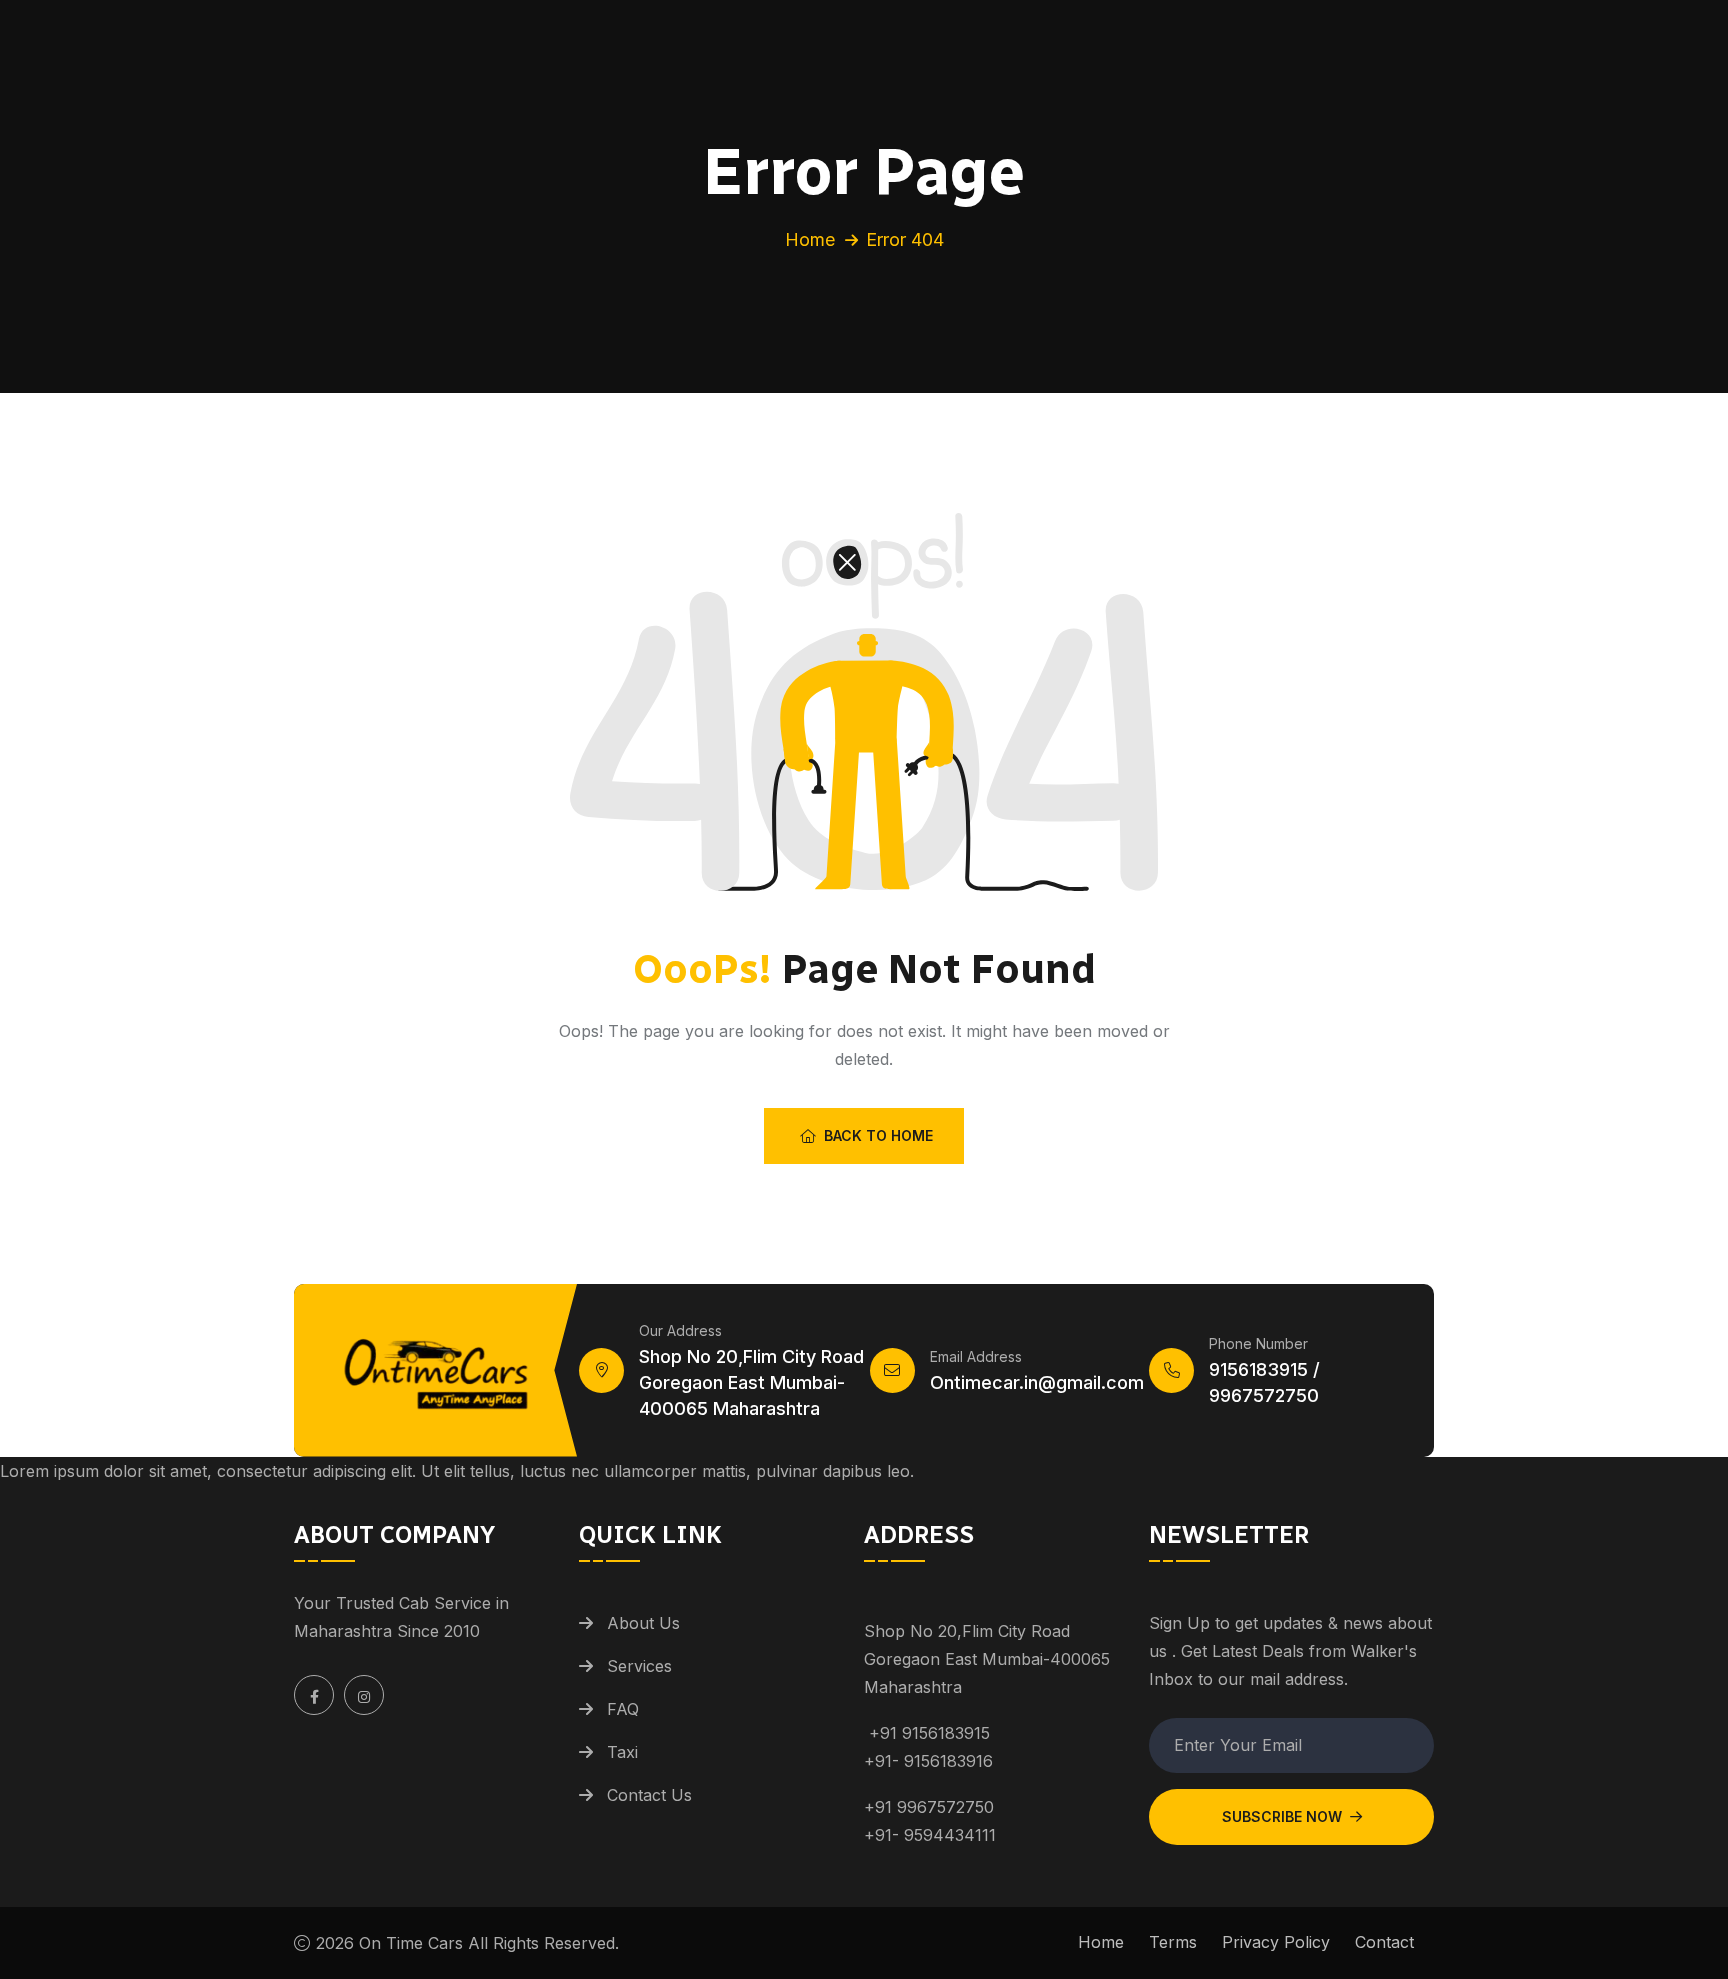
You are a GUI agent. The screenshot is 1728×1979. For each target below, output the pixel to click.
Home (810, 239)
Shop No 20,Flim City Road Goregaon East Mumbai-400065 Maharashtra (751, 1382)
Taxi (622, 1752)
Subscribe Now (1282, 1816)
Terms (1173, 1942)
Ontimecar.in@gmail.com (1037, 1382)
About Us (643, 1623)
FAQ (623, 1709)
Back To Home (878, 1135)
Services (639, 1666)
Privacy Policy (1276, 1942)
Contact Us (649, 1795)
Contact (1384, 1942)
